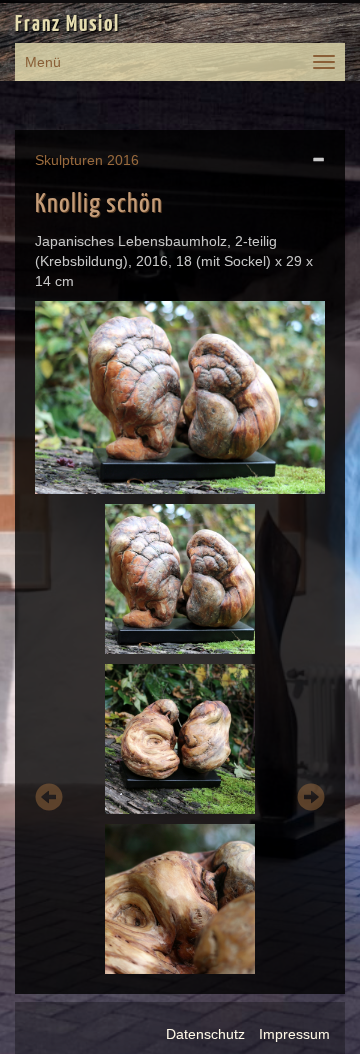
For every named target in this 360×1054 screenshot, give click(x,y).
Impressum (294, 1034)
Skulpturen (69, 160)
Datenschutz (205, 1034)
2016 (123, 160)
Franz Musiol (67, 25)
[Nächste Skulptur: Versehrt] (311, 800)
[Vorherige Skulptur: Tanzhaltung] (49, 800)
